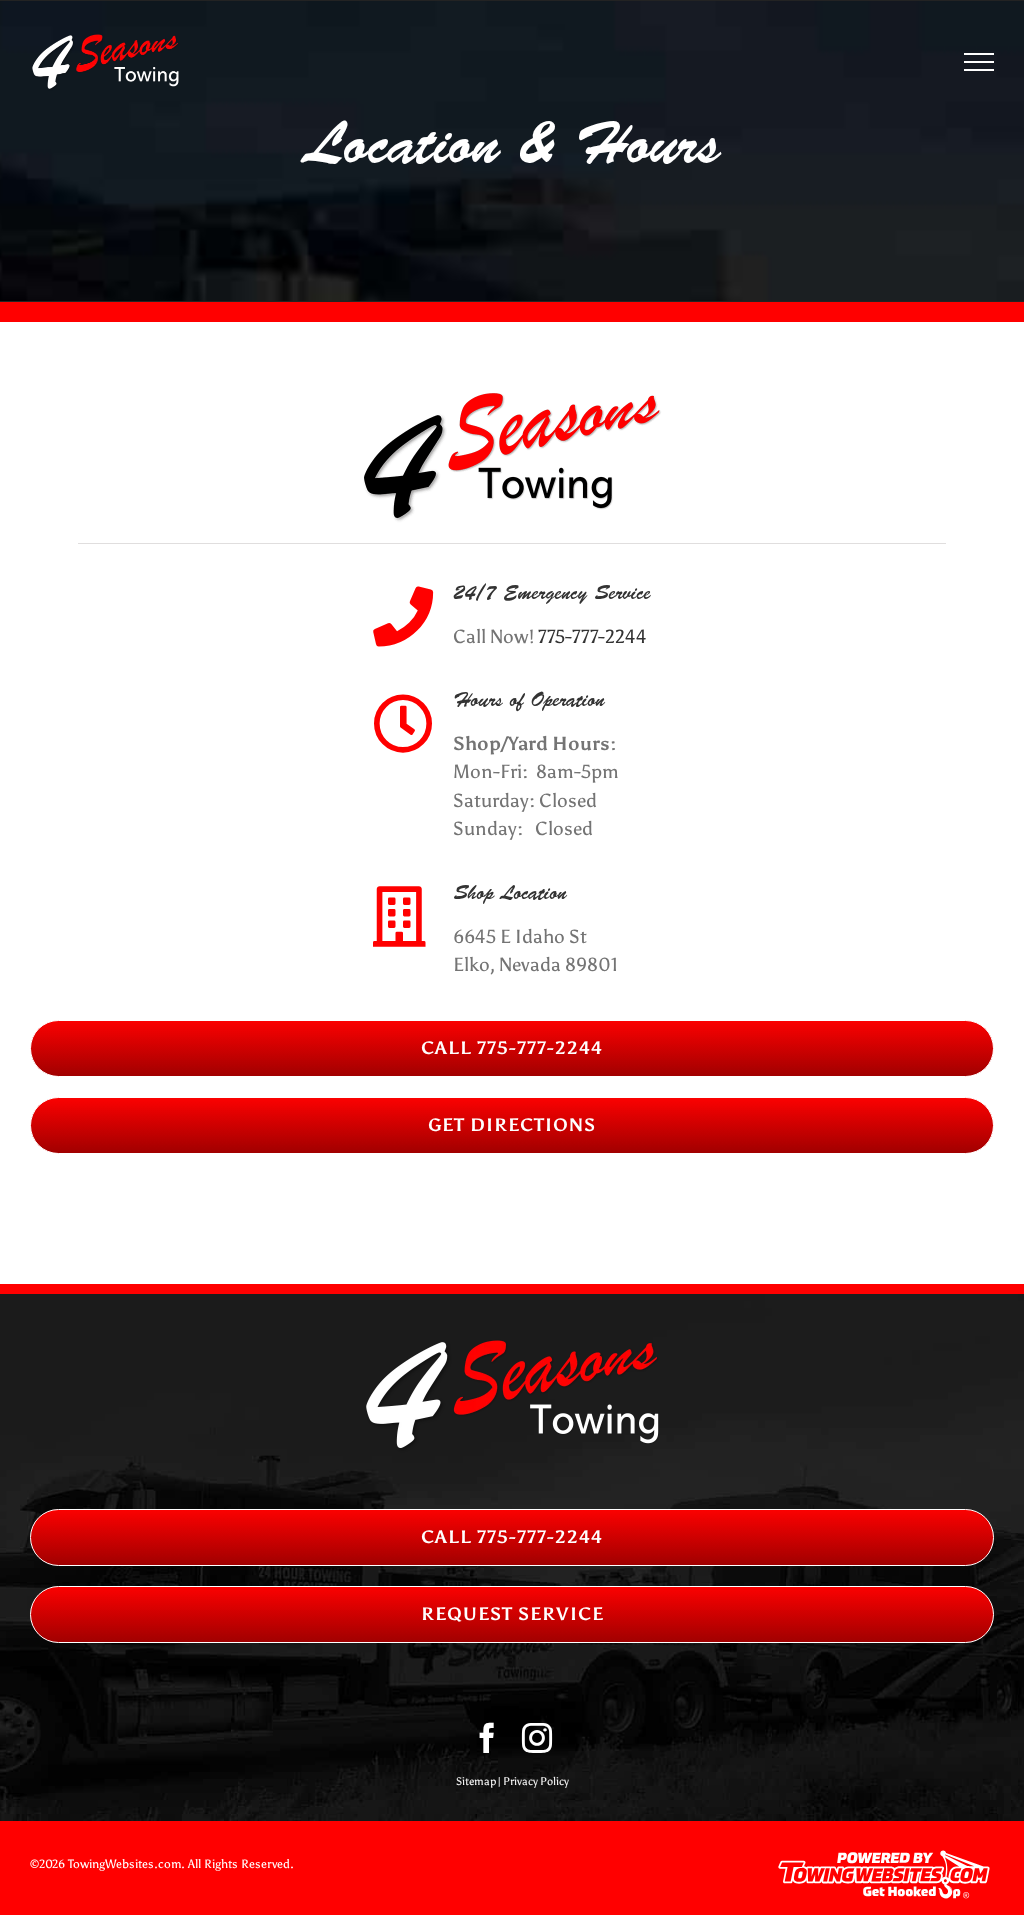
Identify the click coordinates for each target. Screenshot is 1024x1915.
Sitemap (476, 1781)
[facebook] (487, 1738)
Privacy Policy (536, 1781)
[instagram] (537, 1738)
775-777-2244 (592, 636)
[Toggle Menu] (979, 62)
